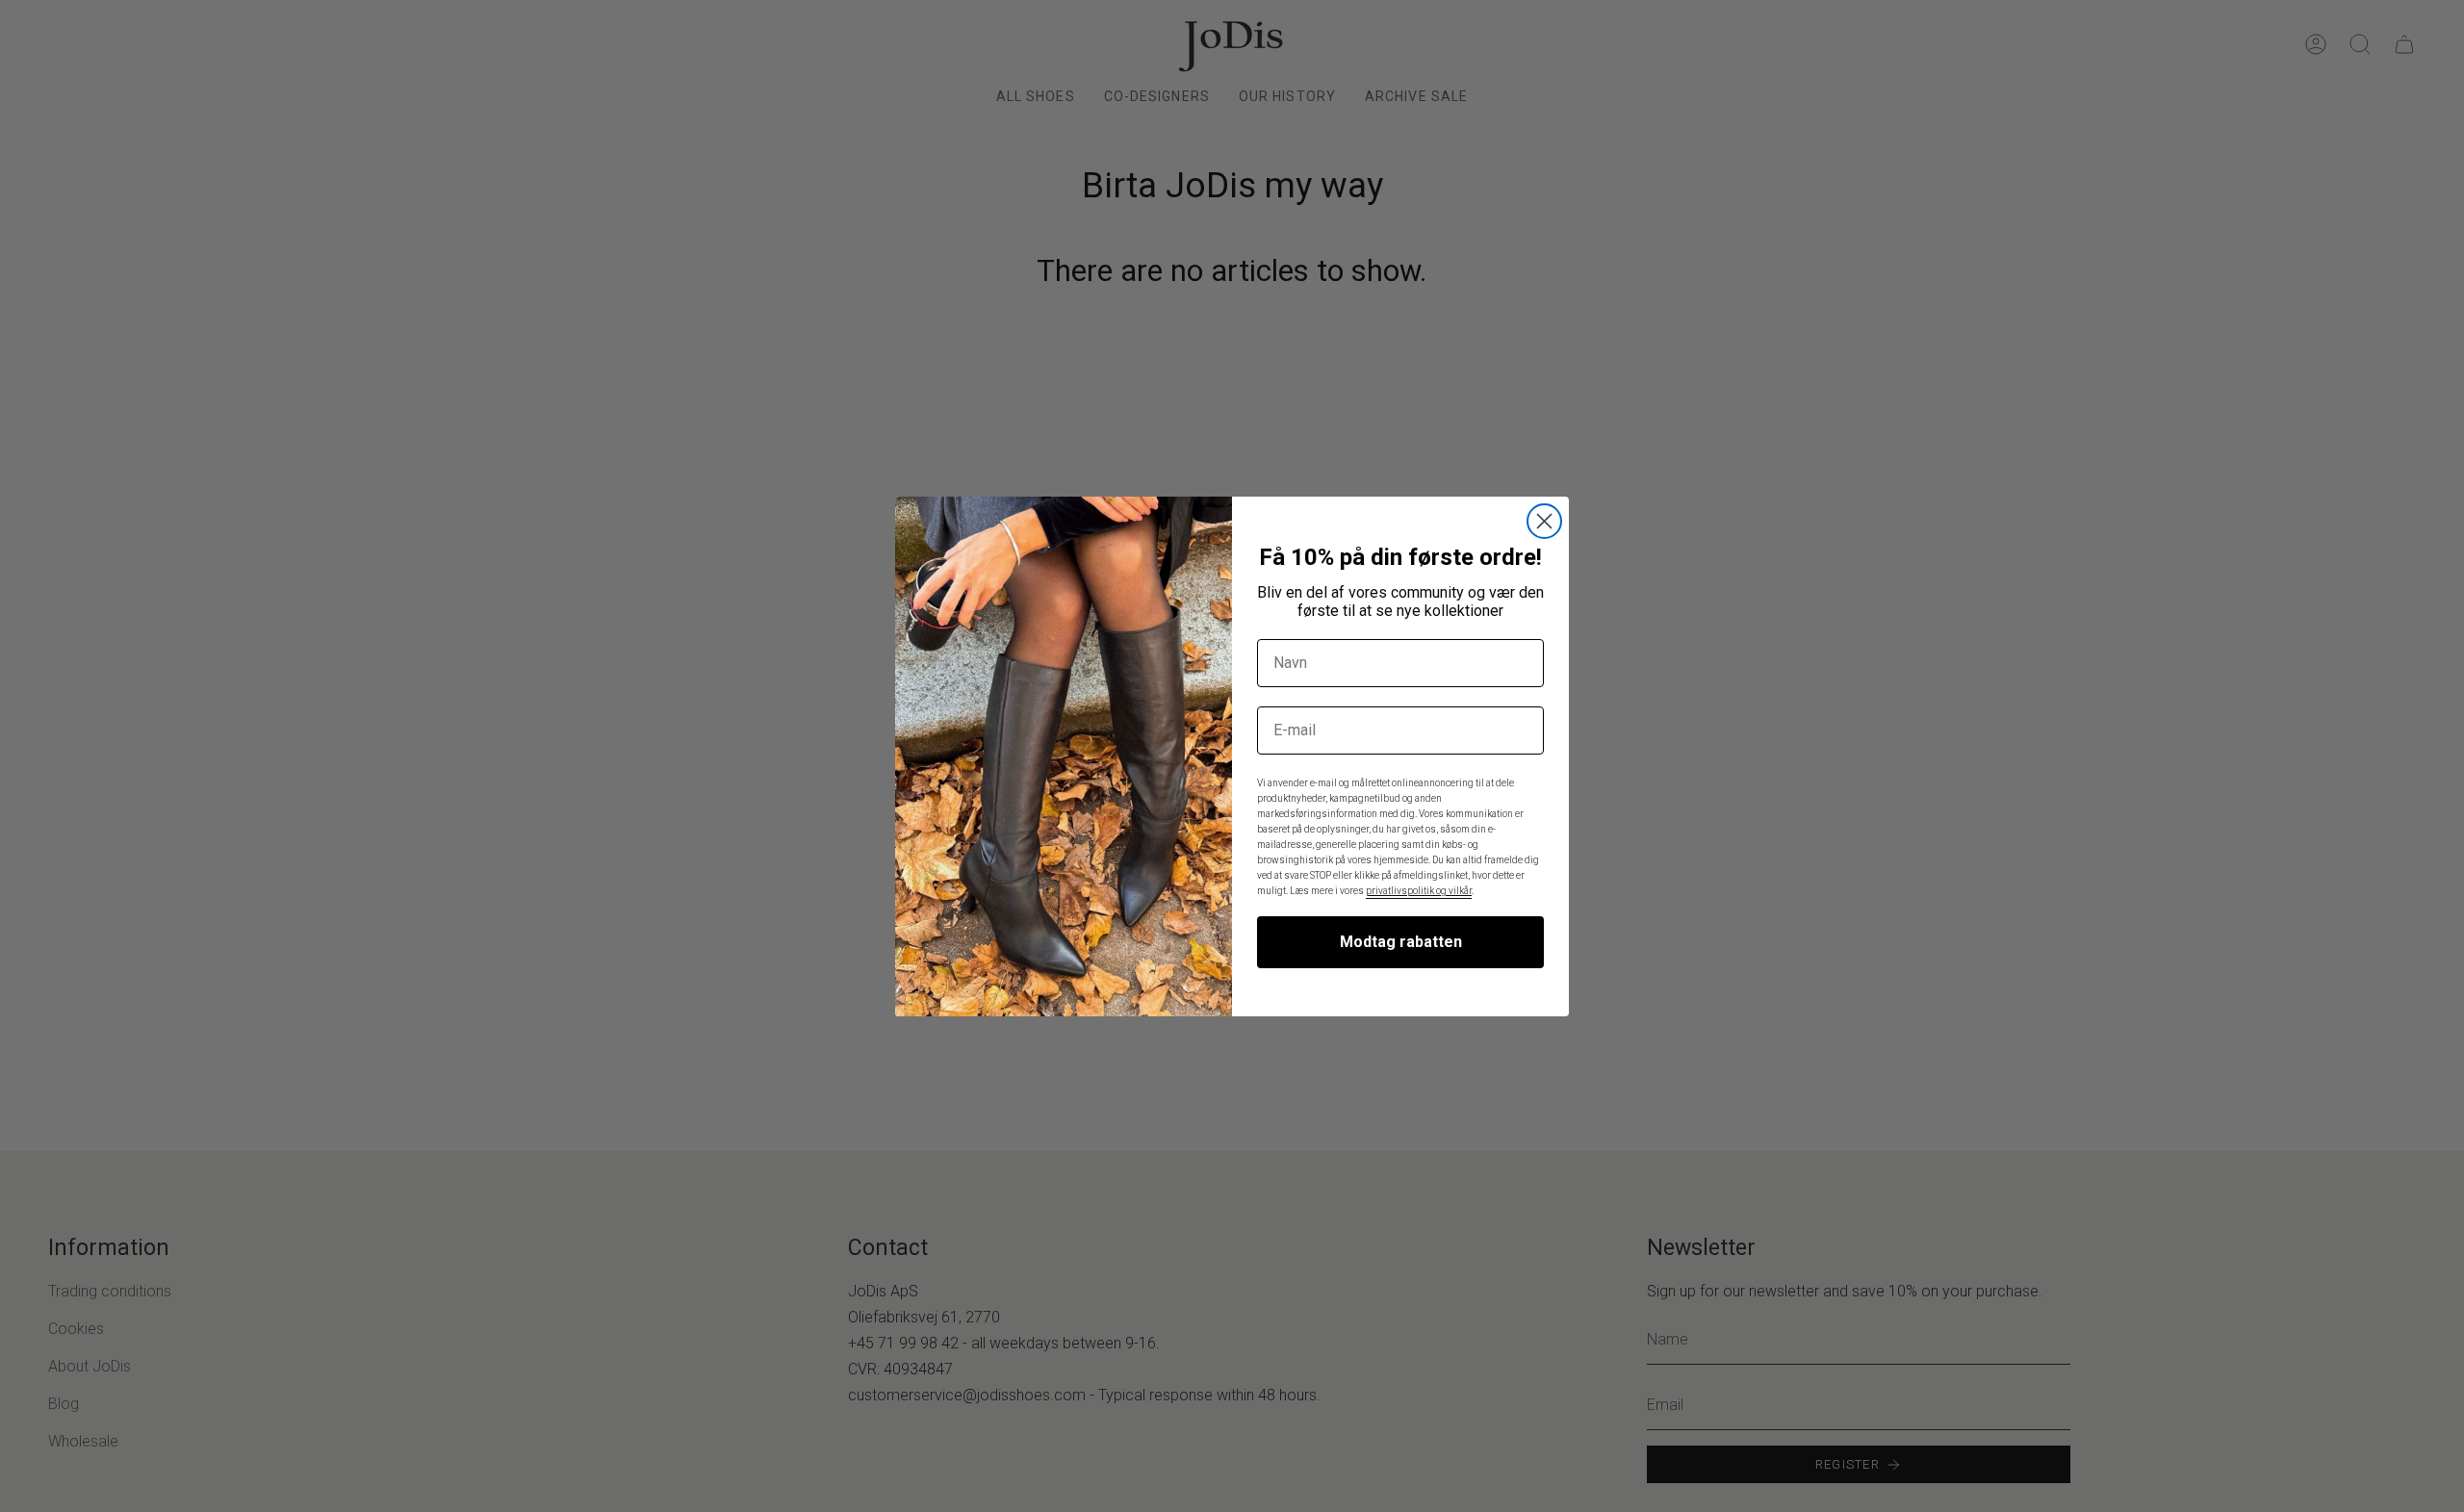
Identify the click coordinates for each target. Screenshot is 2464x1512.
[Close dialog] (1544, 521)
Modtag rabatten (1401, 942)
